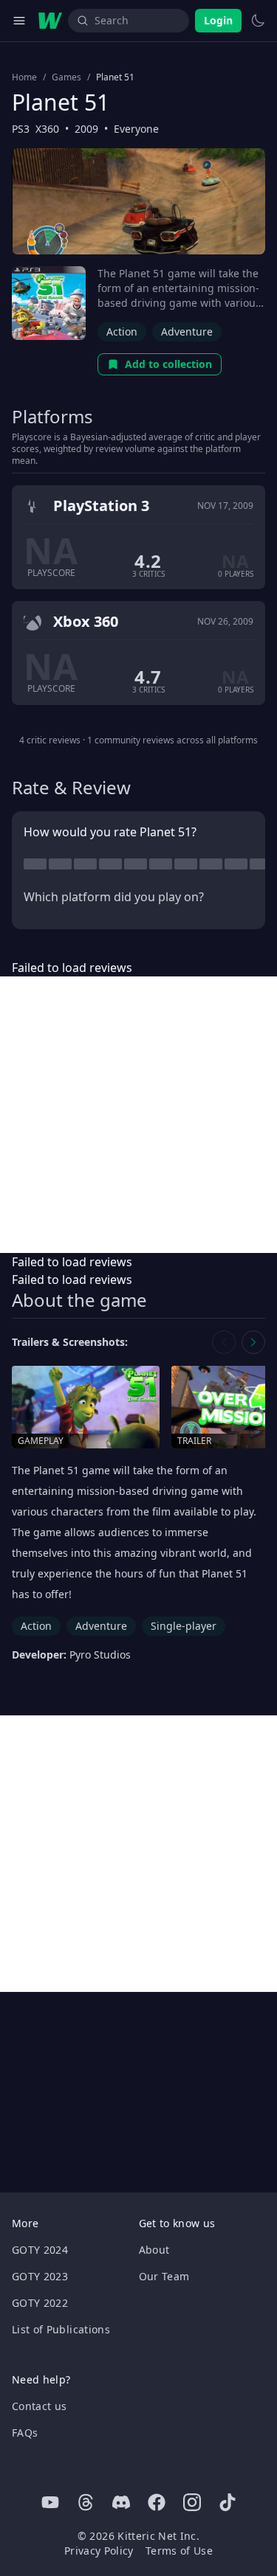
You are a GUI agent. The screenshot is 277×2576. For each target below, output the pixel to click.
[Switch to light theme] (258, 21)
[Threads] (86, 2502)
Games (66, 77)
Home (24, 77)
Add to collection (168, 364)
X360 (47, 129)
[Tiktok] (228, 2502)
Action (122, 331)
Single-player (184, 1626)
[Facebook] (157, 2502)
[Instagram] (192, 2502)
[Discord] (121, 2502)
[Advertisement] (138, 1115)
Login (218, 20)
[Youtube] (50, 2502)
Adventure (187, 331)
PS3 (21, 129)
